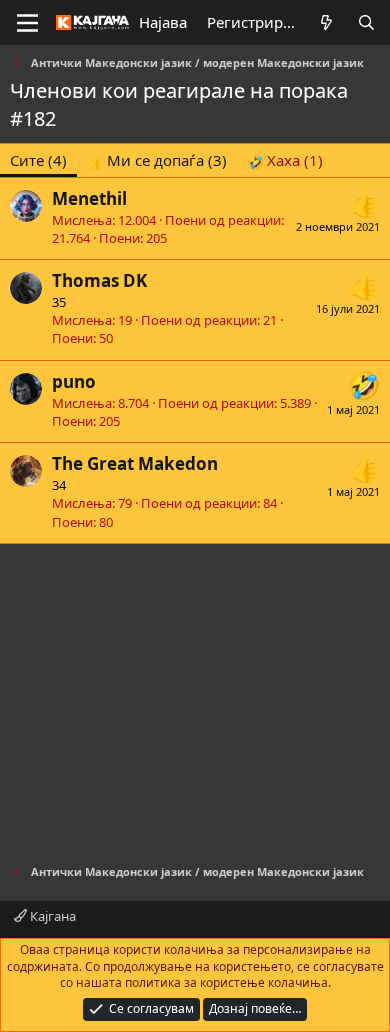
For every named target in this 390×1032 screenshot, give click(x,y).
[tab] (157, 160)
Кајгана (51, 916)
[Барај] (366, 22)
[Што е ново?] (326, 22)
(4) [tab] (38, 160)
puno (74, 381)
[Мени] (27, 23)
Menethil (89, 198)
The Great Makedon (135, 463)
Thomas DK (99, 280)
